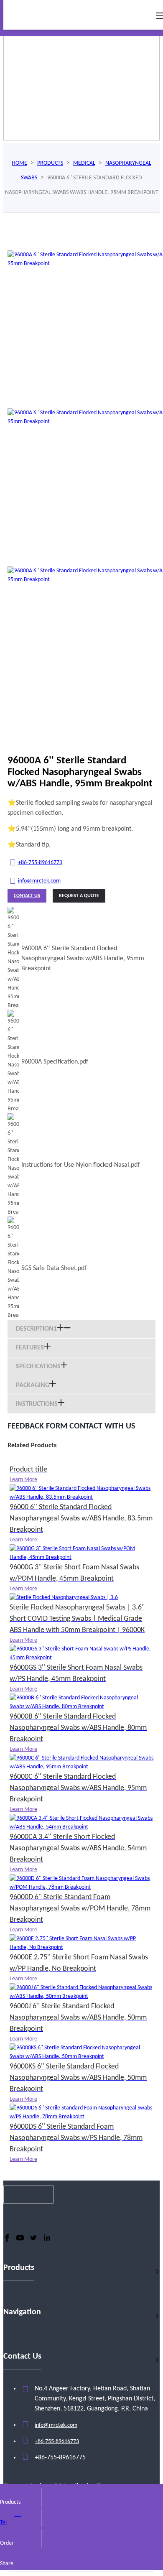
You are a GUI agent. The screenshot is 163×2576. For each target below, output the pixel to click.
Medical (84, 163)
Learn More (23, 1480)
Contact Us (27, 896)
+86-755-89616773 (40, 863)
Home (19, 163)
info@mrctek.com (39, 881)
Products (50, 163)
